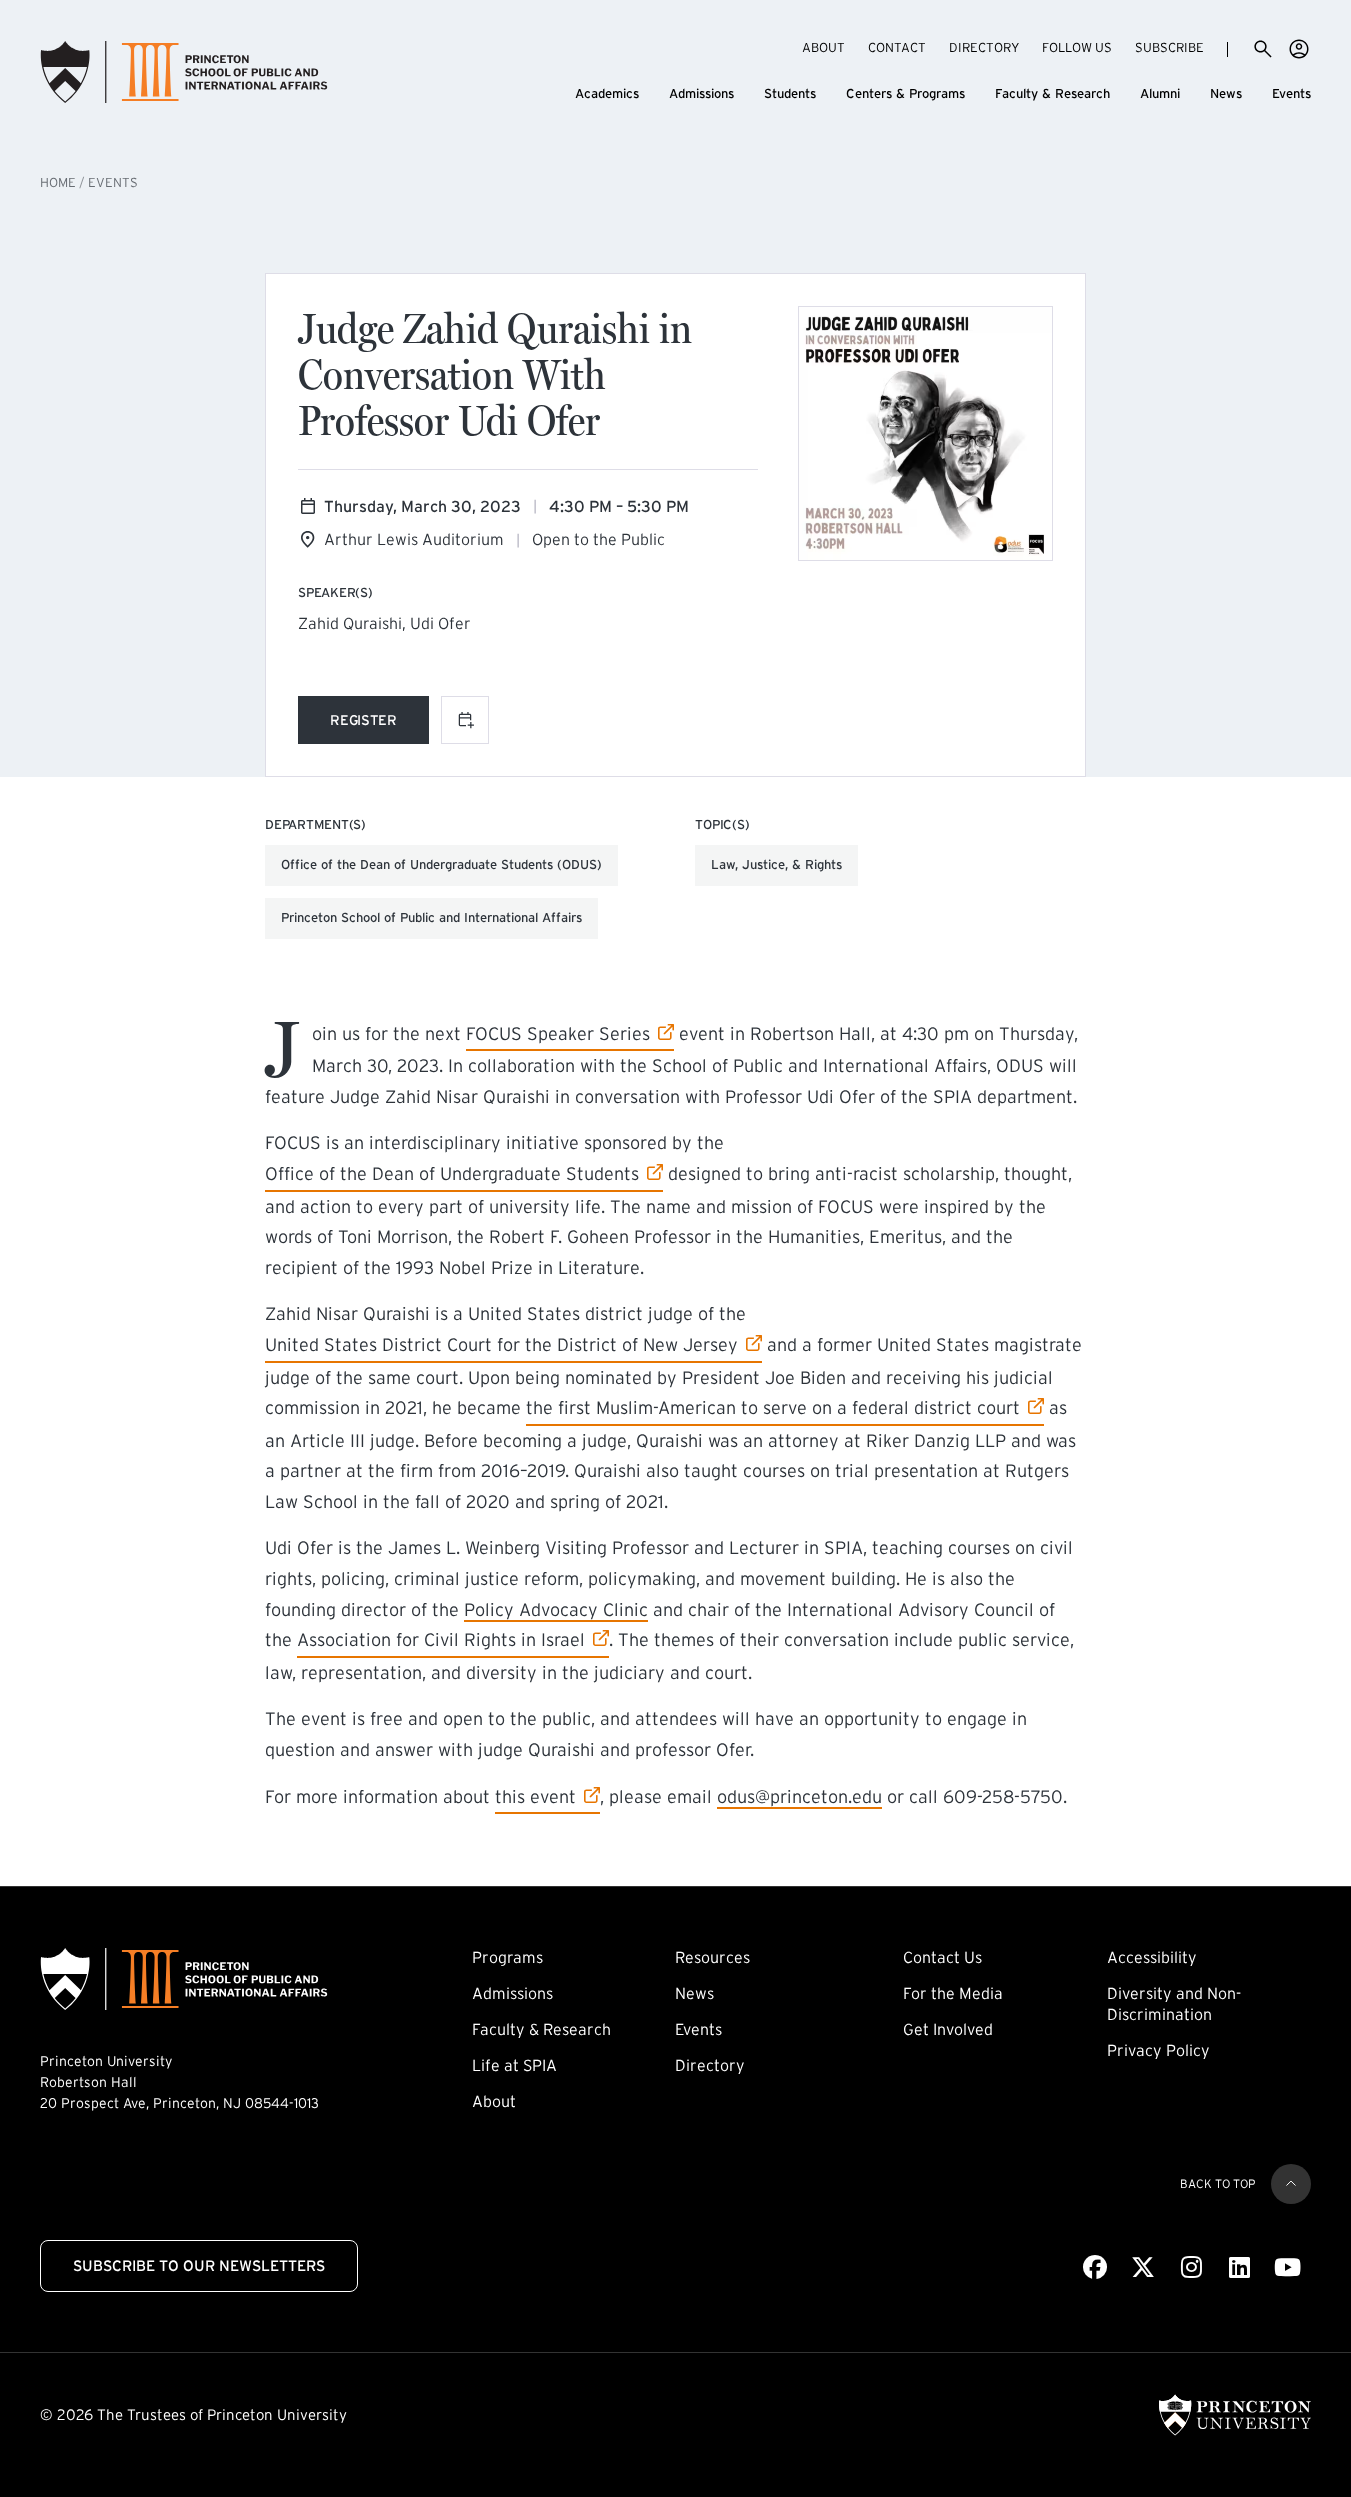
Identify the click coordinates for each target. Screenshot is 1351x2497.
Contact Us (942, 1957)
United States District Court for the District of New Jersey (501, 1344)
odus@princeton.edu (799, 1797)
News (1226, 93)
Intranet (1299, 49)
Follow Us (1077, 47)
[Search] (1263, 49)
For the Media (953, 1993)
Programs (507, 1957)
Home (58, 182)
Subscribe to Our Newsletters (199, 2265)
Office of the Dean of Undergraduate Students (452, 1173)
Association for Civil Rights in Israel (441, 1639)
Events (1291, 93)
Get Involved (948, 2029)
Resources (712, 1957)
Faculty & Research (1052, 93)
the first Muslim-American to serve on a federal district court (773, 1407)
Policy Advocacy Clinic (556, 1610)
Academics (607, 93)
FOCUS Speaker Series (558, 1033)
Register (379, 723)
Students (790, 93)
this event (547, 1796)
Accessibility (1152, 1957)
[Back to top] (1291, 2184)
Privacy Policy (1158, 2050)
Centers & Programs (905, 93)
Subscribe (1169, 47)
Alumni (1160, 93)
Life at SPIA (514, 2065)
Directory (984, 47)
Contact (897, 47)
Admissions (701, 93)
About (823, 47)
